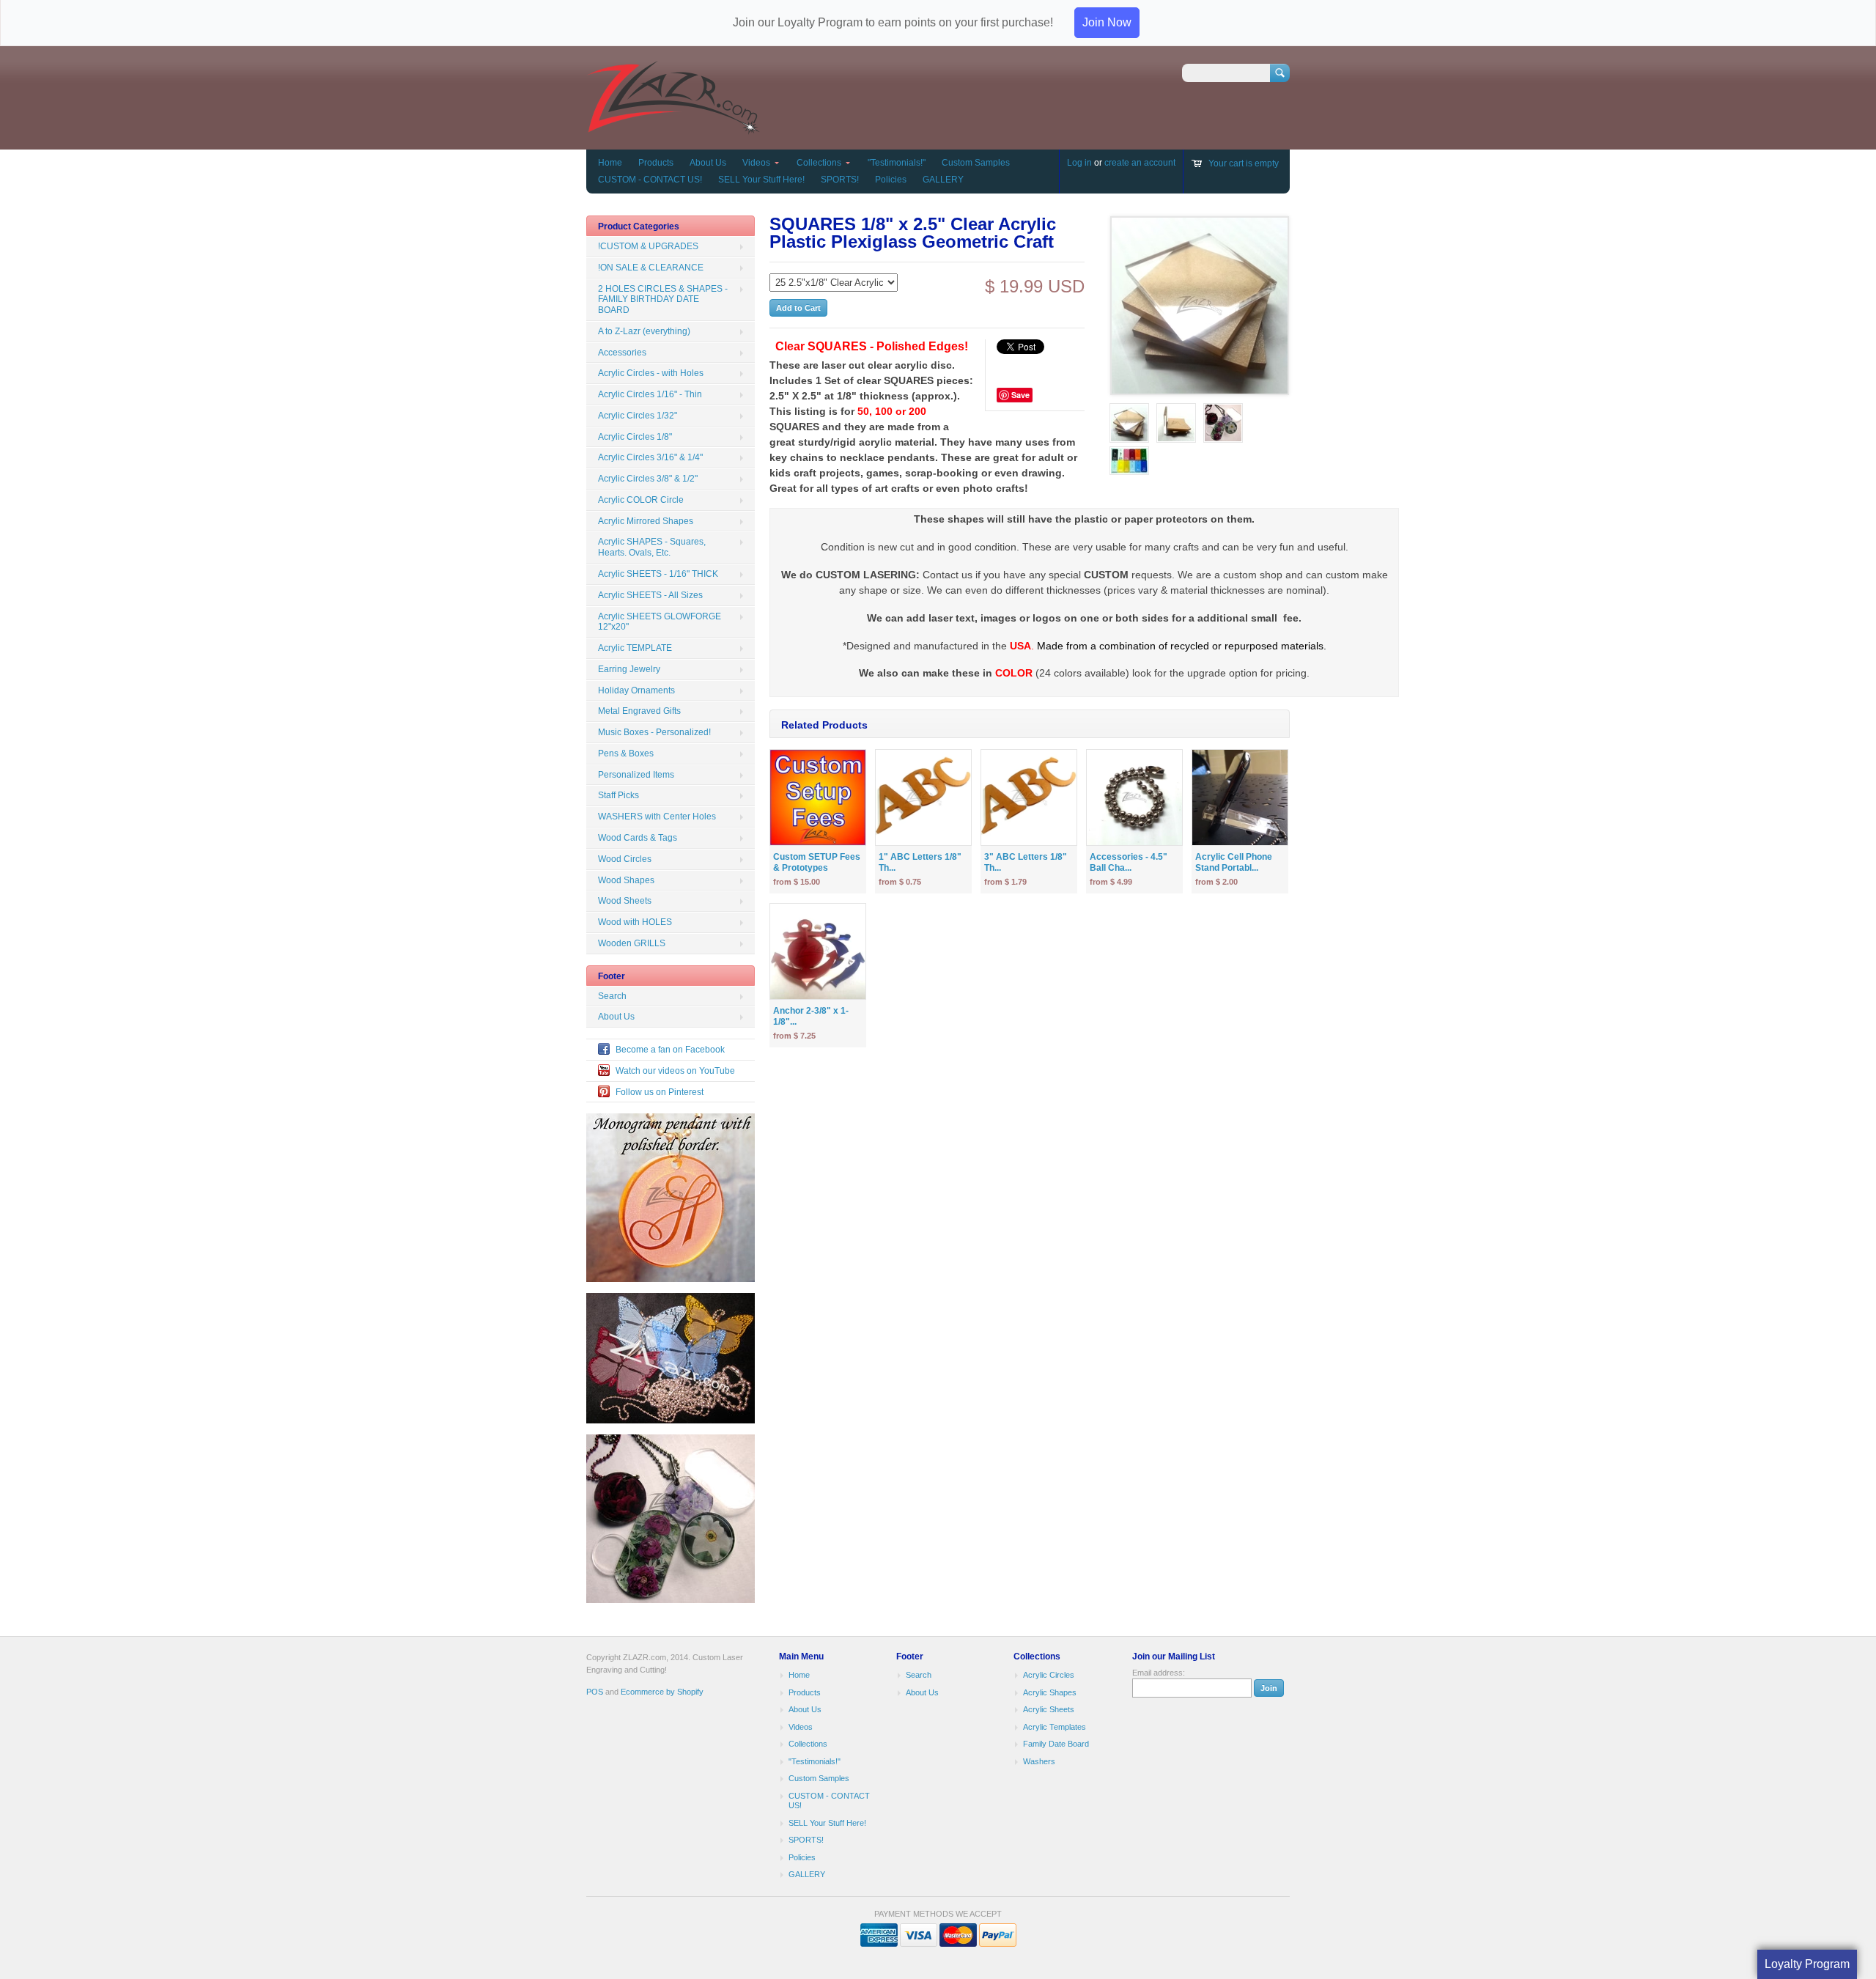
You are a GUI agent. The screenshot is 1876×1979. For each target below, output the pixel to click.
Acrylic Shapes (1050, 1692)
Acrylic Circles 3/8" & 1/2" (648, 479)
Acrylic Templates (1055, 1727)
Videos (756, 163)
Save (1020, 395)
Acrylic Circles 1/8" (635, 437)
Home (610, 163)
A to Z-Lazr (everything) (644, 331)
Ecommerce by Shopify (662, 1692)
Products (656, 163)
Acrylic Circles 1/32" (638, 416)
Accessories (622, 353)
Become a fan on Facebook (670, 1050)
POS (595, 1692)
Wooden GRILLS (632, 943)
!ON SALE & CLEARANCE (651, 268)
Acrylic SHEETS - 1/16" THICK (658, 574)
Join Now (1107, 22)
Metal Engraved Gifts (639, 711)
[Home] (673, 128)
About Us (708, 163)
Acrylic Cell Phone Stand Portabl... (1234, 862)
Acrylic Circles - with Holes (651, 373)
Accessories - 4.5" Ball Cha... (1129, 862)
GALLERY (943, 180)
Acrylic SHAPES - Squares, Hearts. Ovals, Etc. (652, 547)
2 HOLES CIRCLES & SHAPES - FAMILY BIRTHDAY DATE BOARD (663, 300)
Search (612, 996)
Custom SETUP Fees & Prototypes (817, 862)
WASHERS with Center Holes (657, 817)
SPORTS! (840, 180)
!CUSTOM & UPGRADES (648, 246)
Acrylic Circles (1049, 1675)
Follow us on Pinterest (660, 1092)
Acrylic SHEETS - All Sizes (650, 595)
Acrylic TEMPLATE (635, 648)
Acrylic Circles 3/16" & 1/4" (650, 457)
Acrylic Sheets (1049, 1709)
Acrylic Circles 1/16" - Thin (650, 394)
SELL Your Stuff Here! (761, 180)
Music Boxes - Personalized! (654, 732)
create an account (1140, 163)
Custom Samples (976, 163)
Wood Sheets (625, 901)
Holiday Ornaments (636, 690)
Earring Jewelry (629, 669)
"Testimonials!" (897, 163)
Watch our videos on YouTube (675, 1071)
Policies (891, 180)
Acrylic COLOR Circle (641, 500)
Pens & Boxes (626, 753)
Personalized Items (636, 775)
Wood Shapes (626, 880)
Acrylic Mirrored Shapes (646, 521)
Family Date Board (1056, 1744)
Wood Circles (625, 859)
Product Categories (639, 226)
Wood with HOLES (635, 922)
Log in (1079, 163)
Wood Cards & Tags (638, 838)
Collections (819, 163)
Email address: (1159, 1673)
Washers (1039, 1761)
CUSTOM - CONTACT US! (650, 180)
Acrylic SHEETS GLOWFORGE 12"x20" (660, 622)
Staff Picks (618, 795)
